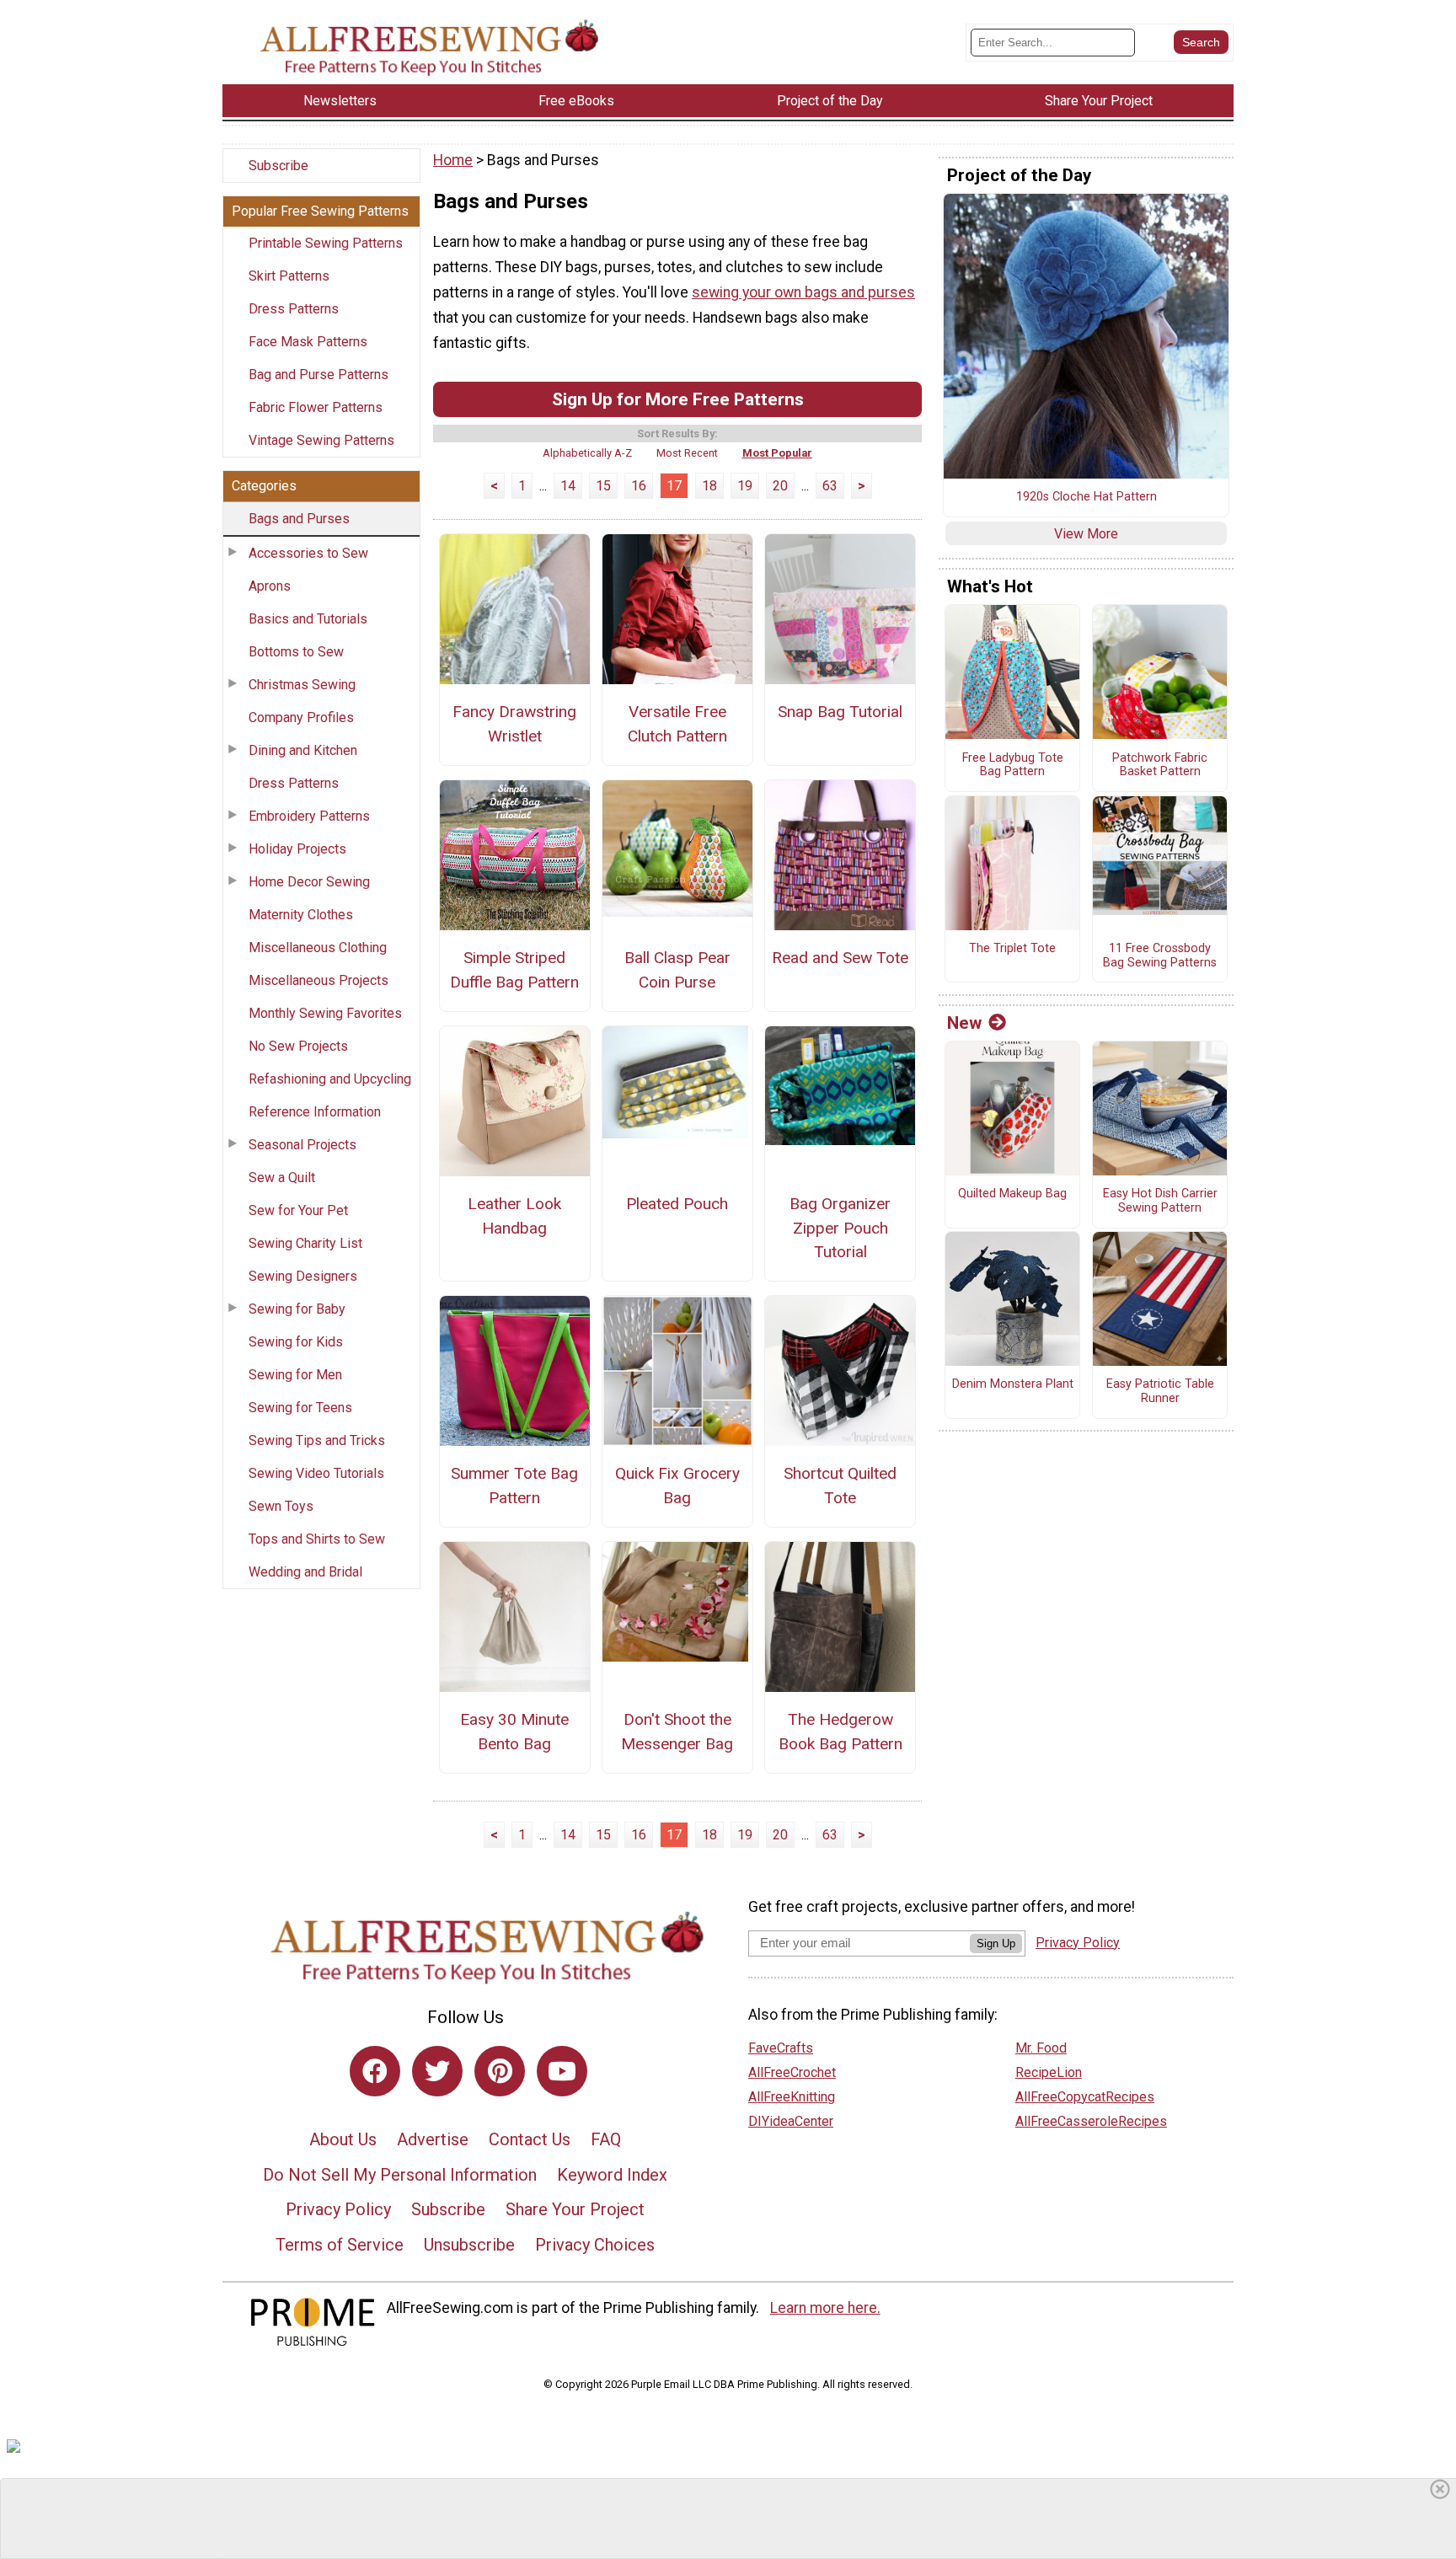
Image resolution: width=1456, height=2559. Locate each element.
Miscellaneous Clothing (318, 948)
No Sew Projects (298, 1046)
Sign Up (996, 1943)
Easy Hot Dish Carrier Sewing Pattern (1160, 1201)
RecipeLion (1049, 2072)
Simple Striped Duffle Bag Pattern (514, 970)
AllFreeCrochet (792, 2072)
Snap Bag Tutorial (840, 712)
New (964, 1023)
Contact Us (530, 2139)
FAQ (606, 2139)
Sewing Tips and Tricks (317, 1440)
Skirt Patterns (289, 276)
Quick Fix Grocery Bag (677, 1486)
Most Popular (777, 453)
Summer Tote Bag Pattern (514, 1486)
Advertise (433, 2139)
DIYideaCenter (791, 2121)
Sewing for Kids (296, 1342)
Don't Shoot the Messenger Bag (677, 1732)
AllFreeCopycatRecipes (1085, 2097)
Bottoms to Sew (296, 652)
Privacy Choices (595, 2245)
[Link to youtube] (562, 2071)
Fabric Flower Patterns (316, 407)
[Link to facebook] (375, 2071)
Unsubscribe (469, 2245)
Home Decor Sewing (309, 882)
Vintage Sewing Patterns (321, 440)
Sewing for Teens (300, 1408)
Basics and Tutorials (308, 619)
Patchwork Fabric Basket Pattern (1160, 766)
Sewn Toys (281, 1506)
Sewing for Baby (297, 1309)
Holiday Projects (297, 849)
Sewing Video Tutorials (316, 1473)
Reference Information (315, 1112)
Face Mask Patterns (308, 342)
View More (1086, 534)
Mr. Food (1041, 2048)
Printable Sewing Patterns (326, 243)
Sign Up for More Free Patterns (678, 399)
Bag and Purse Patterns (318, 375)
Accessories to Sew (308, 553)
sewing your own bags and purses (803, 292)
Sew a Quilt (282, 1178)
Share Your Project (575, 2209)
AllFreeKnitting (792, 2097)
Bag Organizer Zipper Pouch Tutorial (840, 1228)
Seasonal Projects (302, 1145)
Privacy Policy (338, 2209)
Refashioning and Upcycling (330, 1079)
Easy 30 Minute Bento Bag (514, 1732)
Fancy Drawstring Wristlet (514, 724)
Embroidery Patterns (309, 816)
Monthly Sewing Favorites (325, 1013)
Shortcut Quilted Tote (840, 1486)
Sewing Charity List (305, 1243)
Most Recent (687, 453)
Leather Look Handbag (514, 1216)
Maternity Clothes (301, 915)
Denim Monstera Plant (1013, 1384)
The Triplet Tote (1012, 949)
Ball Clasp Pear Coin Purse (677, 970)
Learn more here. (825, 2308)
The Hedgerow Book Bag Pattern (840, 1732)
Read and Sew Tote (840, 958)
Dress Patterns (294, 309)
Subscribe (278, 166)
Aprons (270, 586)
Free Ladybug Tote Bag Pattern (1013, 766)
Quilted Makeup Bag (1012, 1194)
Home (453, 160)
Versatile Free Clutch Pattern (677, 724)
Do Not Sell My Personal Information (400, 2175)
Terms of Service (340, 2245)
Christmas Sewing (302, 685)
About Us (343, 2139)
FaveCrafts (781, 2048)
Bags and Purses (299, 519)
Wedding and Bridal (305, 1572)
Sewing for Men (295, 1375)
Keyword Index (612, 2175)
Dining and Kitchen (303, 750)
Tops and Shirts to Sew (317, 1539)
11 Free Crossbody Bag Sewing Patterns (1160, 956)
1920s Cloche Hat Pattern (1087, 497)
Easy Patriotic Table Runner (1160, 1392)
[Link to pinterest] (500, 2071)
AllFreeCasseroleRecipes (1091, 2121)
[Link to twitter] (437, 2071)
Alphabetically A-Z (587, 453)
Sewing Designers (303, 1276)
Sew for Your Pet (298, 1210)
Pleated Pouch (677, 1204)
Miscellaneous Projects (318, 980)
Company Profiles (301, 717)
